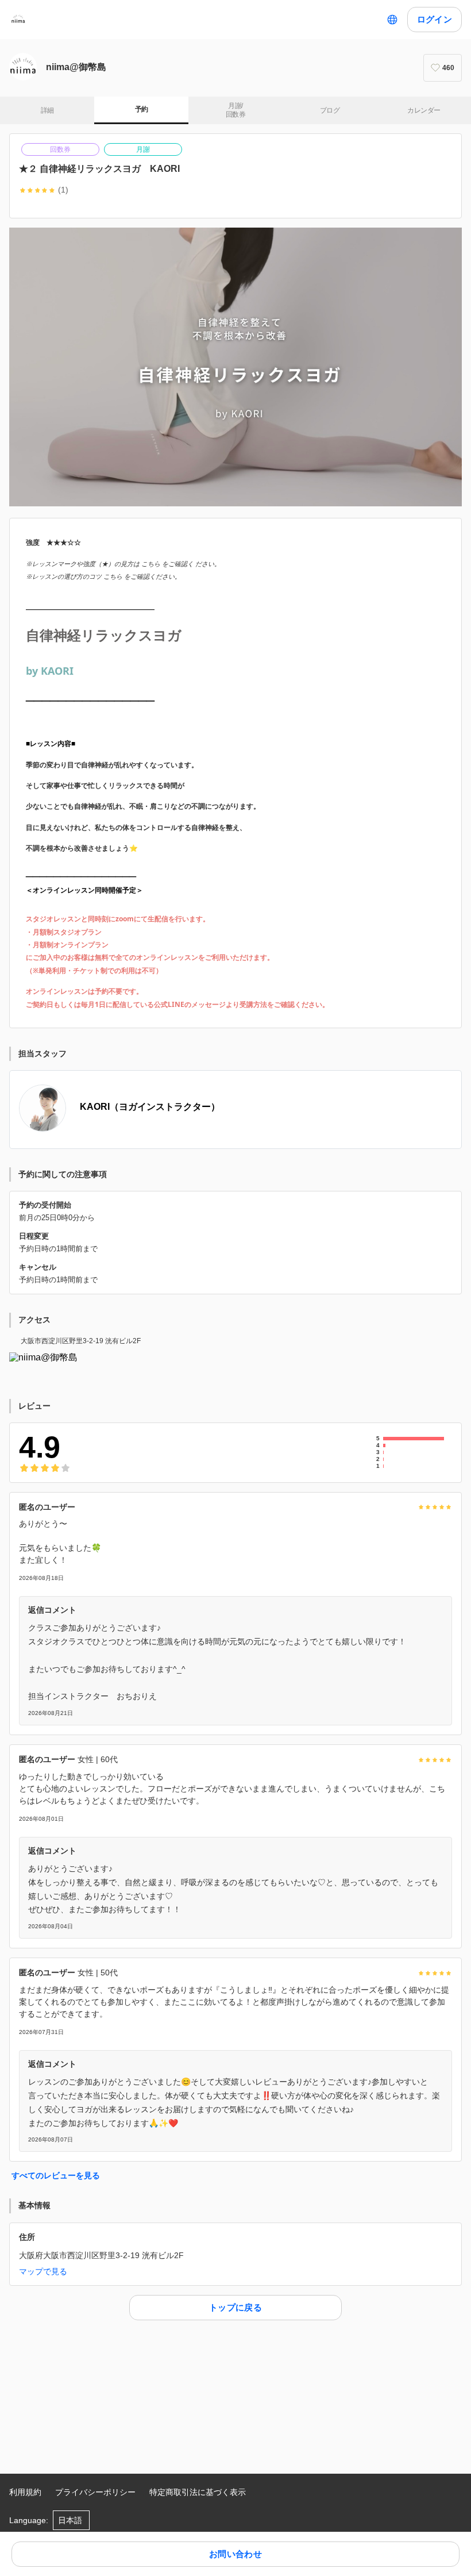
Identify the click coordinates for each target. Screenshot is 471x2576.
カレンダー (424, 110)
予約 (142, 109)
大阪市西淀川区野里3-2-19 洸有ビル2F (81, 1341)
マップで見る (43, 2271)
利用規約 (25, 2492)
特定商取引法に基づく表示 (198, 2492)
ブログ (330, 110)
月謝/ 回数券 (235, 110)
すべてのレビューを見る (56, 2175)
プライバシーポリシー (95, 2492)
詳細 (47, 110)
